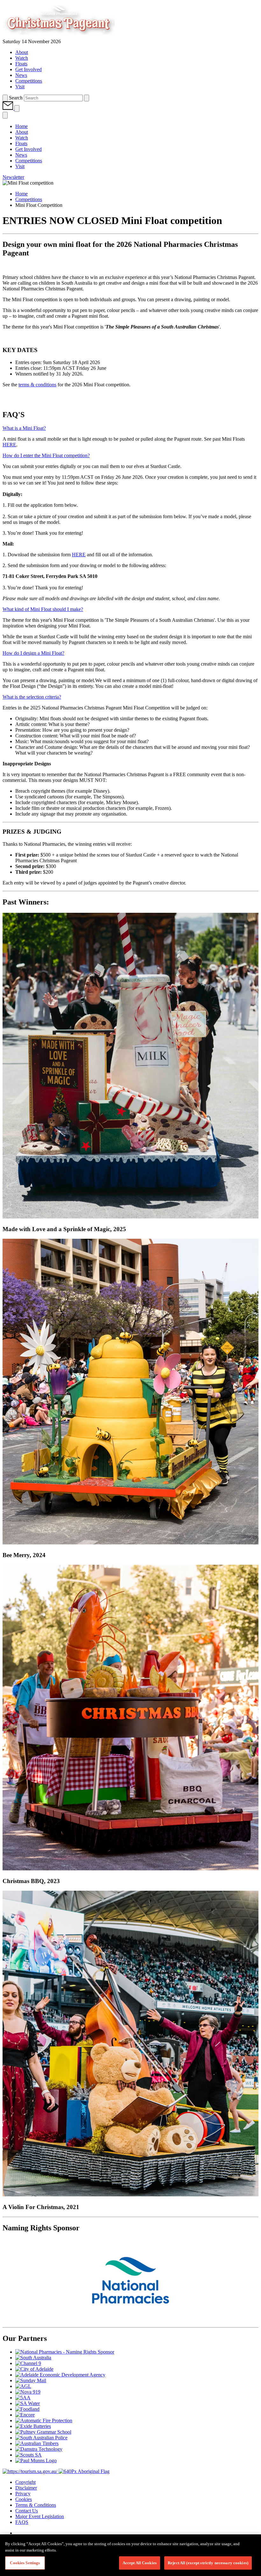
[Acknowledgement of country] (84, 2471)
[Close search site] (87, 98)
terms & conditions (37, 385)
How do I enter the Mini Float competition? (46, 455)
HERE (9, 445)
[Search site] (5, 98)
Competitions (29, 199)
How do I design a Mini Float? (33, 653)
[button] (8, 108)
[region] (130, 2555)
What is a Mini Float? (24, 428)
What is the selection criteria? (32, 697)
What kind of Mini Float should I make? (43, 609)
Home (21, 194)
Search (16, 98)
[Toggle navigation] (17, 108)
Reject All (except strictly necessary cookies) (208, 2563)
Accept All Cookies (140, 2563)
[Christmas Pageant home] (70, 36)
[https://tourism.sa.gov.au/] (31, 2471)
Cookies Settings (25, 2563)
